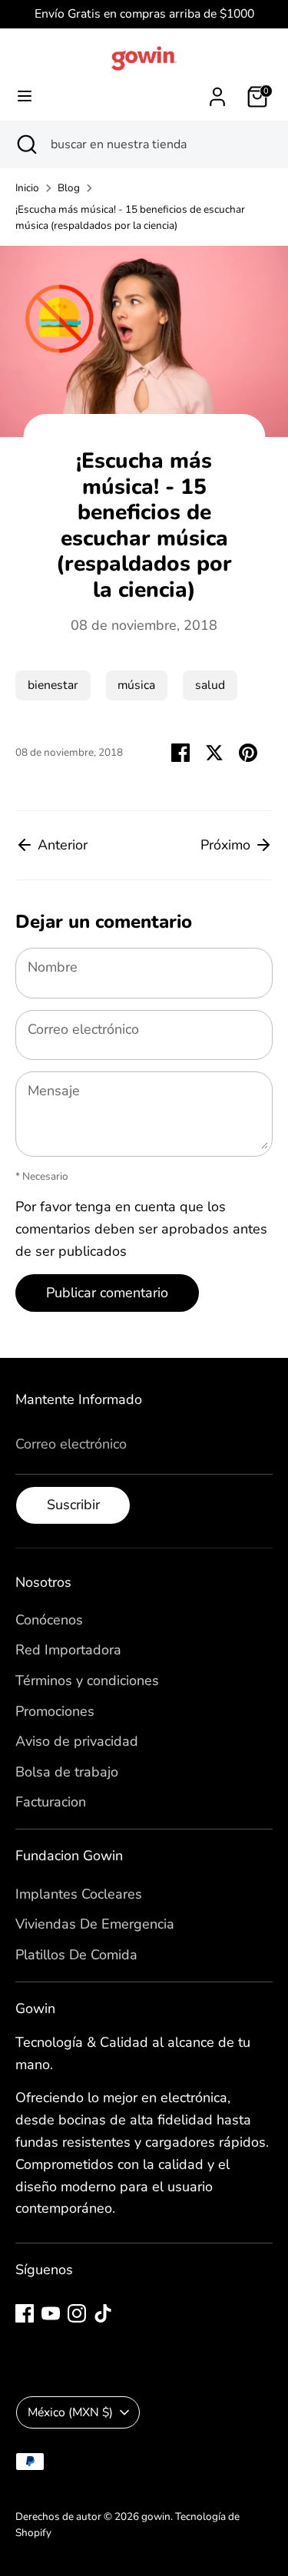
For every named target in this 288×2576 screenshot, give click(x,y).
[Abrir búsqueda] (25, 144)
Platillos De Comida (76, 1955)
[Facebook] (25, 2313)
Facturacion (51, 1802)
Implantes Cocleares (79, 1894)
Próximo (227, 845)
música (136, 685)
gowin (156, 2516)
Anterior (61, 845)
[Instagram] (77, 2313)
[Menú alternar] (25, 96)
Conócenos (49, 1620)
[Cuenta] (217, 92)
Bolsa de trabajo (67, 1772)
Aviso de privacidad (77, 1741)
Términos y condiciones (87, 1680)
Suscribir (73, 1505)
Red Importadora (68, 1650)
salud (210, 685)
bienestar (53, 685)
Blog (69, 188)
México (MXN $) (70, 2412)
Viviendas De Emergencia (95, 1924)
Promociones (55, 1711)
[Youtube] (51, 2313)
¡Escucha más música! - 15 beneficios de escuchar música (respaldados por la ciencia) (130, 218)
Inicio (27, 188)
